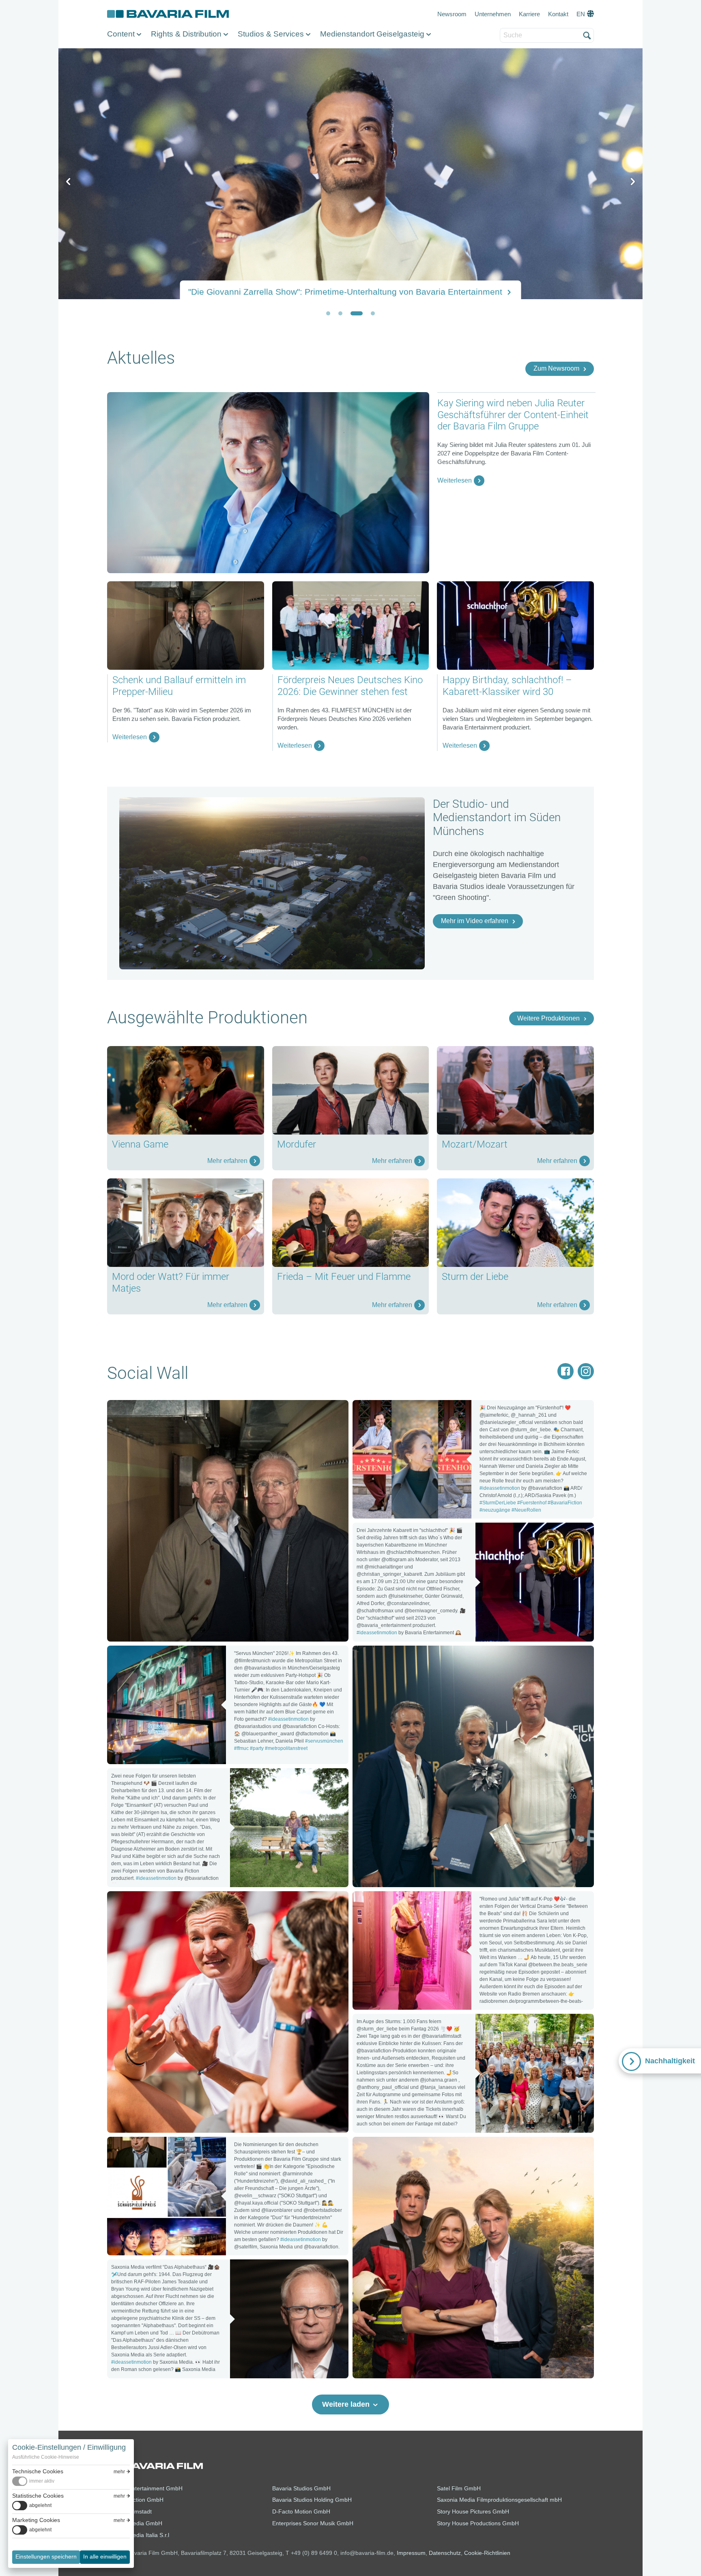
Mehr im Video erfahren (475, 921)
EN (581, 14)
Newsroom (452, 14)
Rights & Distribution (186, 34)
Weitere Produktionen (548, 1018)
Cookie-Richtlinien (487, 2553)
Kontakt (558, 14)
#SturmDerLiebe (498, 1503)
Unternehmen (493, 14)
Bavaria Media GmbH (135, 2523)
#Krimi (215, 1526)
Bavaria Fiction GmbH (135, 2500)
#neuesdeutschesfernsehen (409, 1827)
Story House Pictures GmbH (473, 2511)
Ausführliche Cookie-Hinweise (46, 2457)
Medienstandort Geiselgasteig (372, 34)
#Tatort (289, 1515)
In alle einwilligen (105, 2557)
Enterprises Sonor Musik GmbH (313, 2523)
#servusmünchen (324, 1741)
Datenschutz (445, 2553)
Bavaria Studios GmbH (301, 2488)
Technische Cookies (38, 2471)
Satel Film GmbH (459, 2488)
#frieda (515, 2274)
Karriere (529, 14)
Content (121, 34)
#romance (467, 2285)
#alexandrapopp (145, 2050)
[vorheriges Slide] (69, 182)
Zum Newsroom (556, 368)
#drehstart (266, 2039)
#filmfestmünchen (463, 1816)
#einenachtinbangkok (398, 1816)
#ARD (193, 1526)
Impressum (411, 2553)
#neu (441, 2285)
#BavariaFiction (565, 1503)
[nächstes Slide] (632, 182)
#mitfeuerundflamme (397, 2285)
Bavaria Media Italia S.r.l (138, 2535)
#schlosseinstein (220, 2039)
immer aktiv (42, 2481)
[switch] (33, 2481)
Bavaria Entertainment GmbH (145, 2488)
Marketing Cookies (36, 2520)
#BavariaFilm (255, 1515)
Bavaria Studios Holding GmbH (312, 2500)
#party (257, 1748)
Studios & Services (271, 34)
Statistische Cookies (38, 2496)
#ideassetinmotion (213, 1504)
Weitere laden (346, 2404)
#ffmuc (241, 1748)
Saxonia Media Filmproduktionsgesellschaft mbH (499, 2500)
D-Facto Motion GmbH (301, 2511)
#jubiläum (300, 2039)
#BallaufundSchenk (150, 1526)
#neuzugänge (495, 1510)
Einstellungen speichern (46, 2557)
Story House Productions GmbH (478, 2523)
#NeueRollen (526, 1510)
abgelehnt (40, 2505)
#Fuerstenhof (532, 1503)
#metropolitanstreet (286, 1748)
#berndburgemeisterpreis (524, 1805)
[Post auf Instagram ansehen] (412, 1460)
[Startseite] (168, 14)
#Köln (312, 1515)
